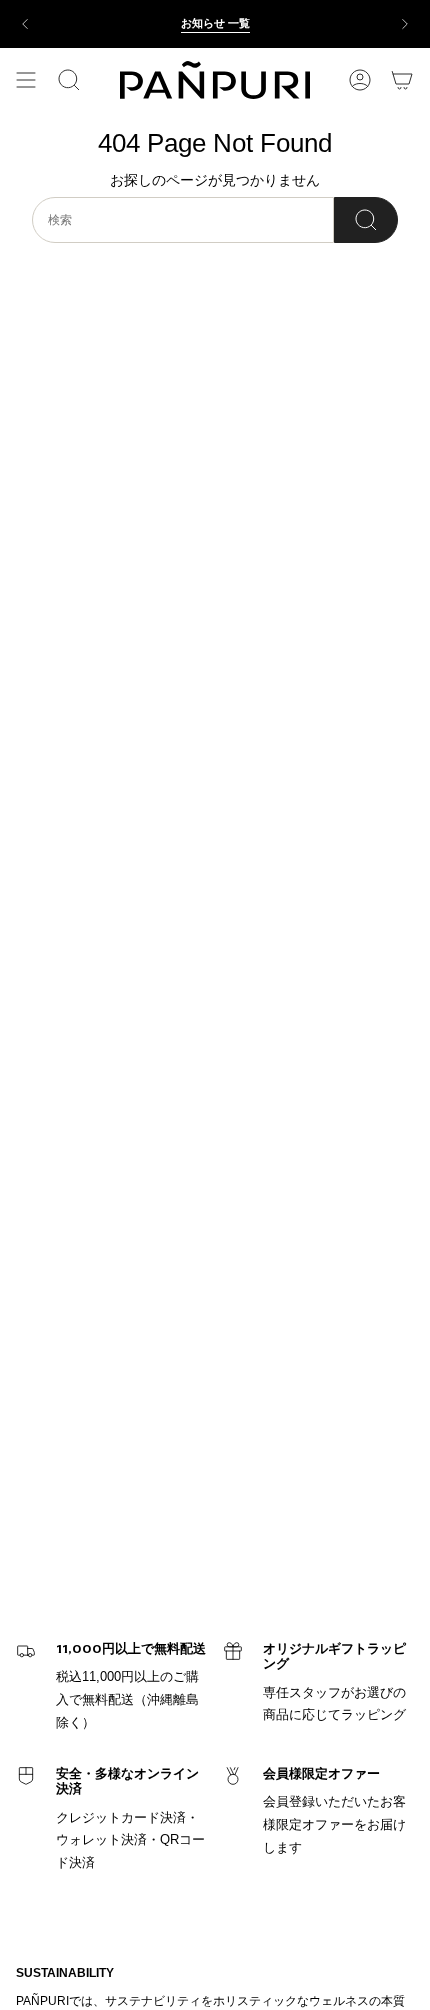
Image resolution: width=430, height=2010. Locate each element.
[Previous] (25, 24)
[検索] (366, 220)
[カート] (402, 80)
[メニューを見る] (26, 80)
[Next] (405, 24)
